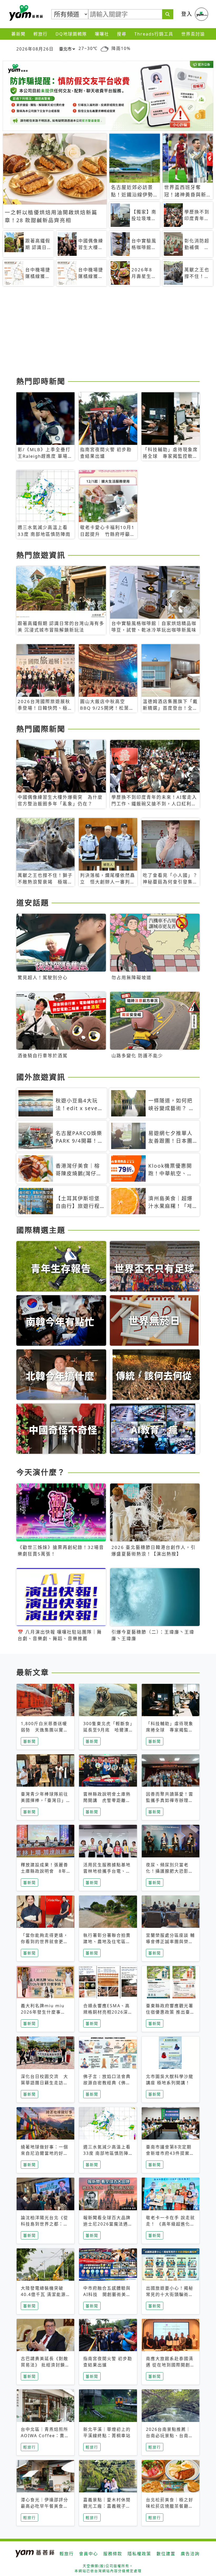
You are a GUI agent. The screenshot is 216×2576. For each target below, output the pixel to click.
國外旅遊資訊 (41, 1077)
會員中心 (89, 2554)
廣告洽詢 (190, 2554)
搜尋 (122, 34)
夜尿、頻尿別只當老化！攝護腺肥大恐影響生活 (170, 1871)
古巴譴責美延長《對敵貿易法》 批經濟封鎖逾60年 (45, 2365)
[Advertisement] (108, 333)
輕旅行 (41, 34)
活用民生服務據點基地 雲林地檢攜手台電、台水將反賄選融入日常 (109, 1871)
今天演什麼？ (41, 1472)
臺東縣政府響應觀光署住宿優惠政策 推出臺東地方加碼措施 (170, 2012)
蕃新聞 (18, 34)
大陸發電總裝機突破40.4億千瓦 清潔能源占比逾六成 (43, 2294)
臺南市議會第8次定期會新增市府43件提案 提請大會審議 (170, 2153)
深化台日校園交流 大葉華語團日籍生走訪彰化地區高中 (45, 2083)
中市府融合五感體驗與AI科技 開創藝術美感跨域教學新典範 (107, 2294)
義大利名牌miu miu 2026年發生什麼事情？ (43, 2012)
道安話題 (33, 903)
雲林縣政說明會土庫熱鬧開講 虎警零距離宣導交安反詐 (107, 1800)
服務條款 (113, 2554)
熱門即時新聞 (41, 381)
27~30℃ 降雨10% (105, 48)
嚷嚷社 (102, 34)
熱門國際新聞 (41, 729)
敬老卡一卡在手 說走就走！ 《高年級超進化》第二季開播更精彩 (170, 2224)
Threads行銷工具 (154, 34)
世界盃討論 (193, 34)
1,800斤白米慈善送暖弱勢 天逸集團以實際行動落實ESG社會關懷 (45, 1730)
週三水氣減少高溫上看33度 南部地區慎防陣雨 (107, 2153)
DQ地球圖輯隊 (71, 34)
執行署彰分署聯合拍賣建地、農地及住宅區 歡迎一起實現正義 (107, 1942)
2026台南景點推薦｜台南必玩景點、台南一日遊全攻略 (170, 2436)
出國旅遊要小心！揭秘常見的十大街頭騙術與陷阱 (170, 2294)
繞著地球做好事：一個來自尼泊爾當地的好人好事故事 (45, 2153)
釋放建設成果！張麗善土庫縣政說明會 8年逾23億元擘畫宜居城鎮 (45, 1871)
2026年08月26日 (35, 49)
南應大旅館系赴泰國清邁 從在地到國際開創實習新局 (170, 2365)
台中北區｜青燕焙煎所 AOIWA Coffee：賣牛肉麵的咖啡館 (45, 2436)
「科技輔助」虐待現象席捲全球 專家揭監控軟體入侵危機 (170, 1730)
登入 (187, 14)
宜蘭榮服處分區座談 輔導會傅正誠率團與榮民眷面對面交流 (170, 1942)
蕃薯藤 (25, 13)
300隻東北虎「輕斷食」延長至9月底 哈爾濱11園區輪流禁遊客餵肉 (108, 1730)
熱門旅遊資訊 (41, 555)
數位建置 (166, 2554)
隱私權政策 (139, 2554)
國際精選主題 (41, 1230)
